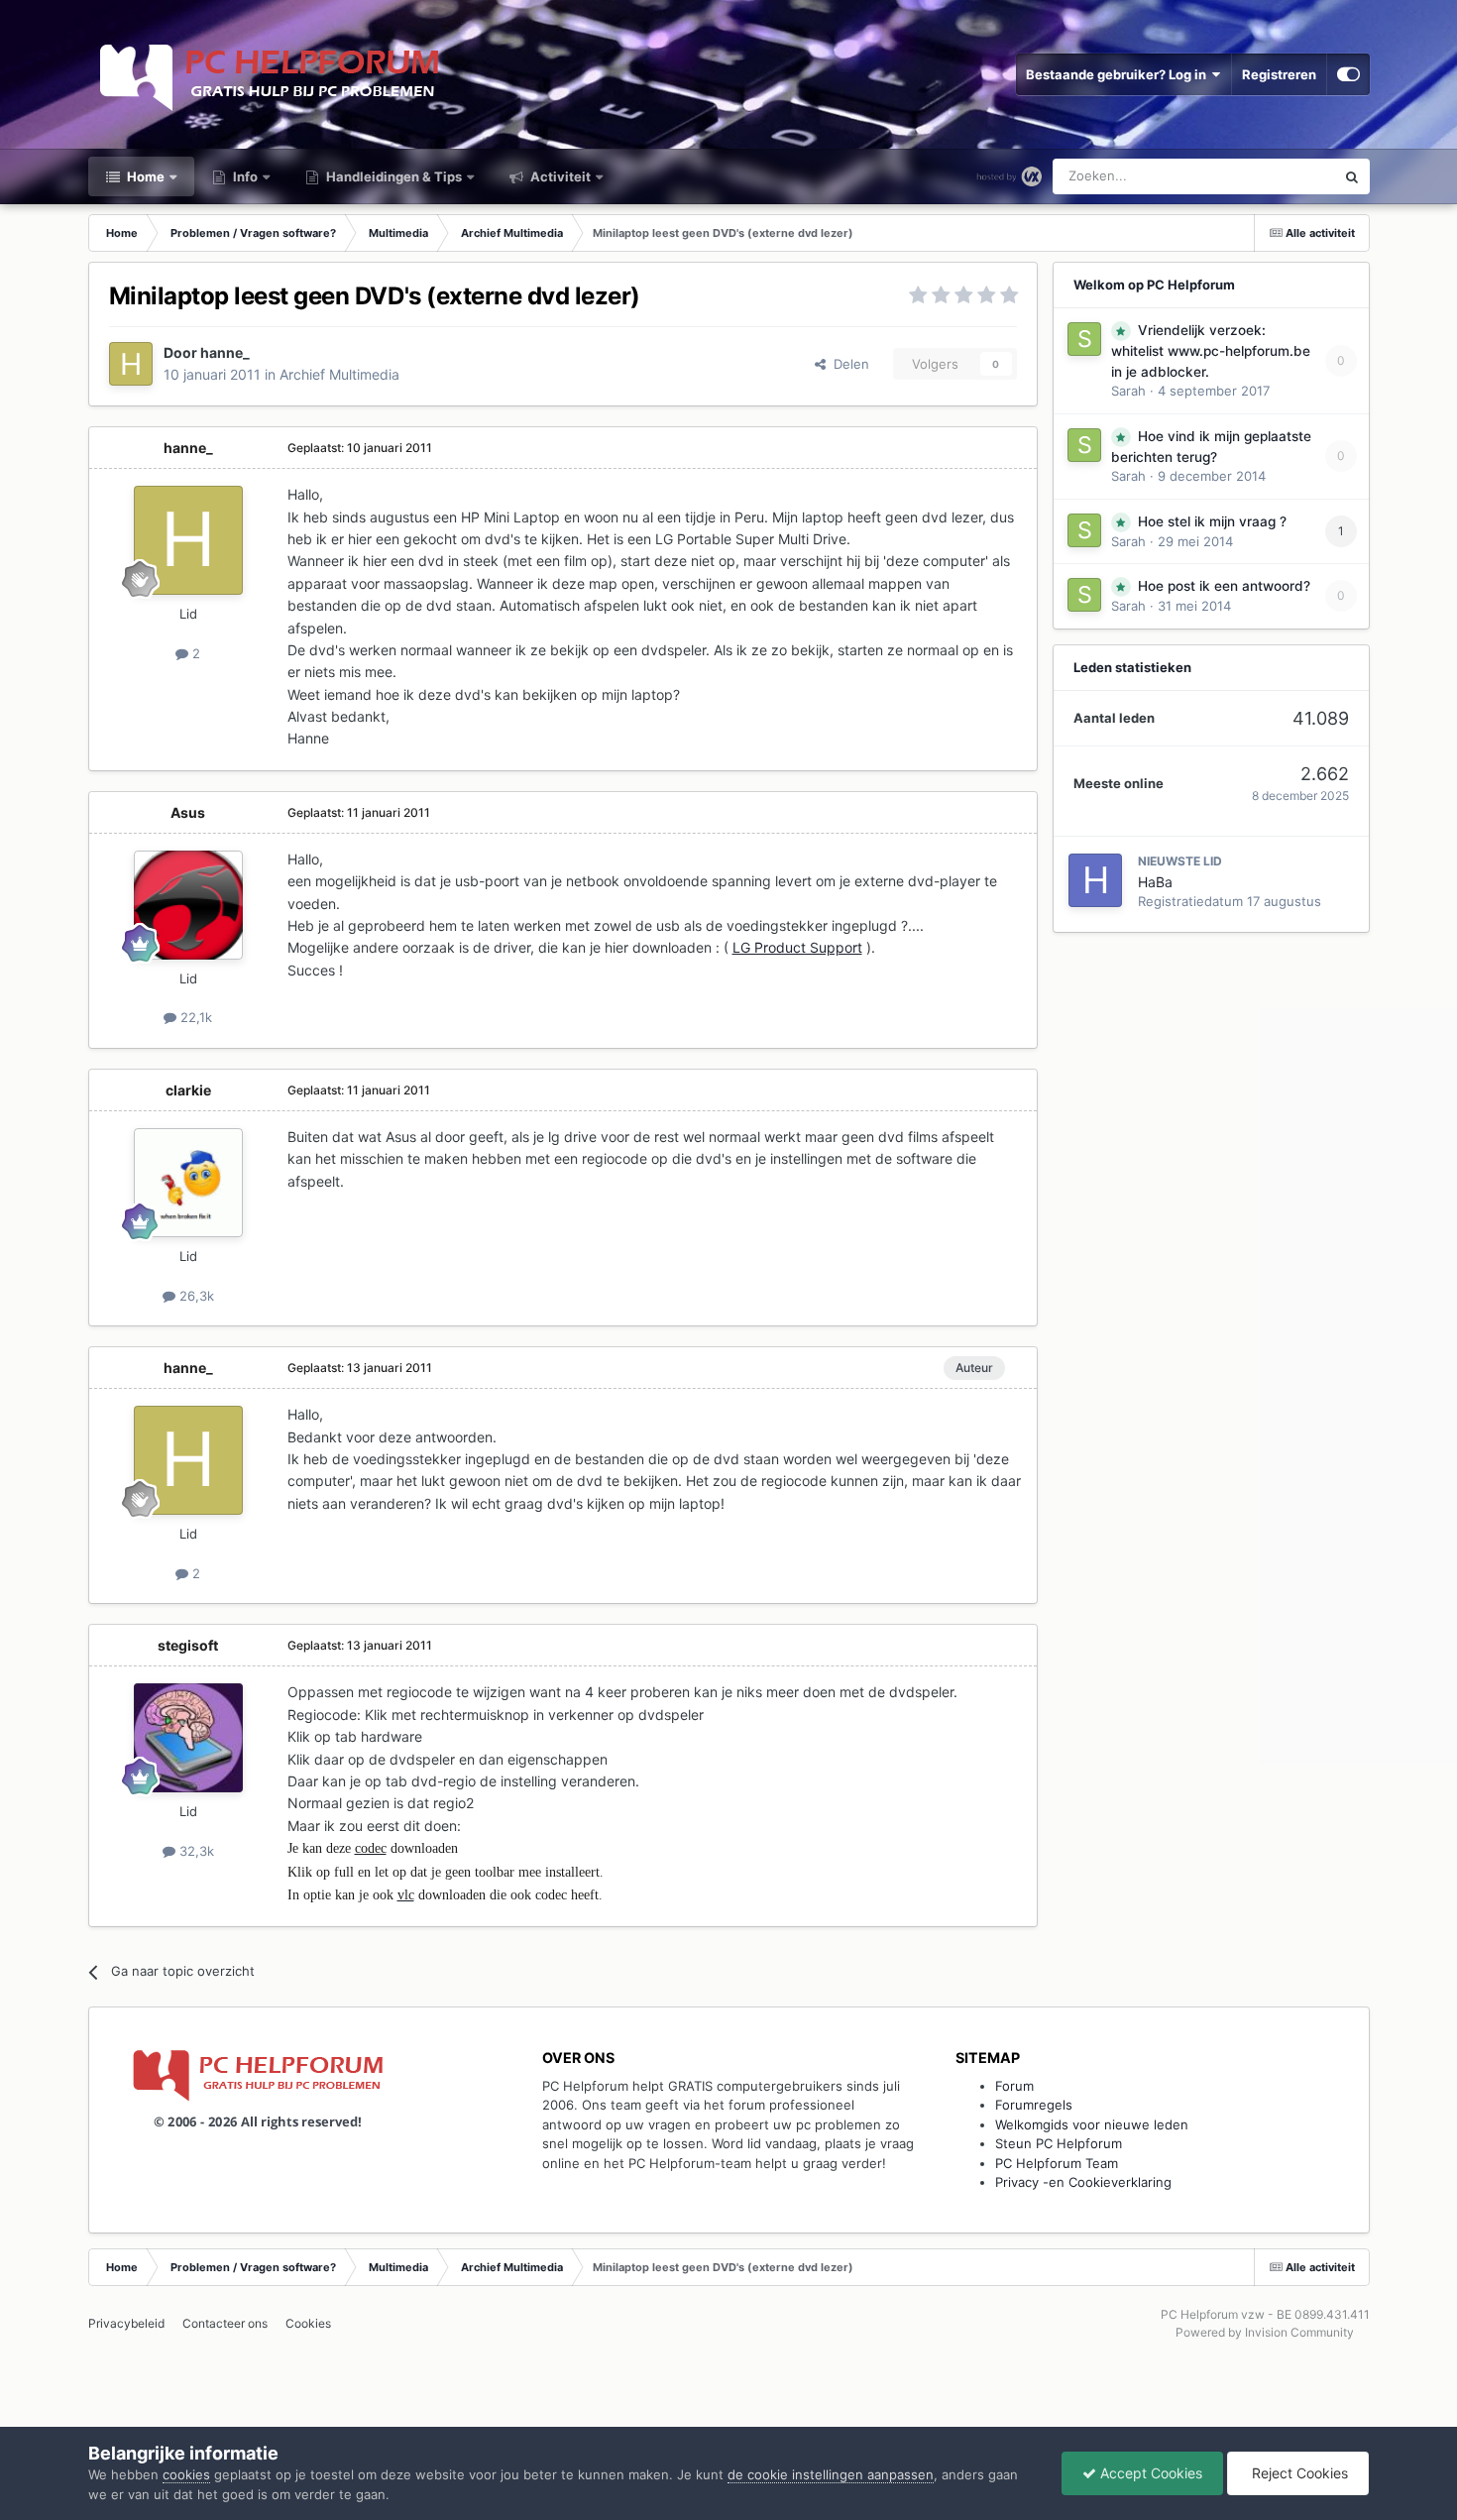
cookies (186, 2474)
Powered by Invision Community (1265, 2332)
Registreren (1279, 74)
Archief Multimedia (339, 374)
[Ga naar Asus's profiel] (188, 905)
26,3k (195, 1296)
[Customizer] (1348, 74)
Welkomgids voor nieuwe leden (1092, 2124)
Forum (1014, 2086)
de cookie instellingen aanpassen (831, 2474)
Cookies (308, 2323)
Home (144, 176)
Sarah (1128, 391)
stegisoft (188, 1645)
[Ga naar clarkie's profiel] (188, 1183)
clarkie (188, 1090)
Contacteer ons (225, 2323)
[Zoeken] (1352, 176)
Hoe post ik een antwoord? (1224, 586)
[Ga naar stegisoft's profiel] (188, 1738)
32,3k (195, 1851)
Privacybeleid (126, 2323)
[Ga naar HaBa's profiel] (1095, 880)
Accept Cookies (1149, 2473)
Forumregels (1034, 2105)
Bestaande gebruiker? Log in (1119, 74)
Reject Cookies (1298, 2473)
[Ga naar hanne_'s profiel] (131, 364)
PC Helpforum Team (1057, 2163)
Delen (847, 364)
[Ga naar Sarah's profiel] (1084, 339)
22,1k (194, 1017)
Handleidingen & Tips (392, 176)
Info (244, 176)
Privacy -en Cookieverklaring (1083, 2182)
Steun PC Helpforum (1059, 2143)
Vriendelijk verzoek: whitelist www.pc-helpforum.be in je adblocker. (1211, 351)
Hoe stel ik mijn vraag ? (1212, 521)
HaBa (1155, 882)
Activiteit (559, 176)
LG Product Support (797, 947)
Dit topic (1283, 176)
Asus (188, 812)
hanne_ (225, 352)
